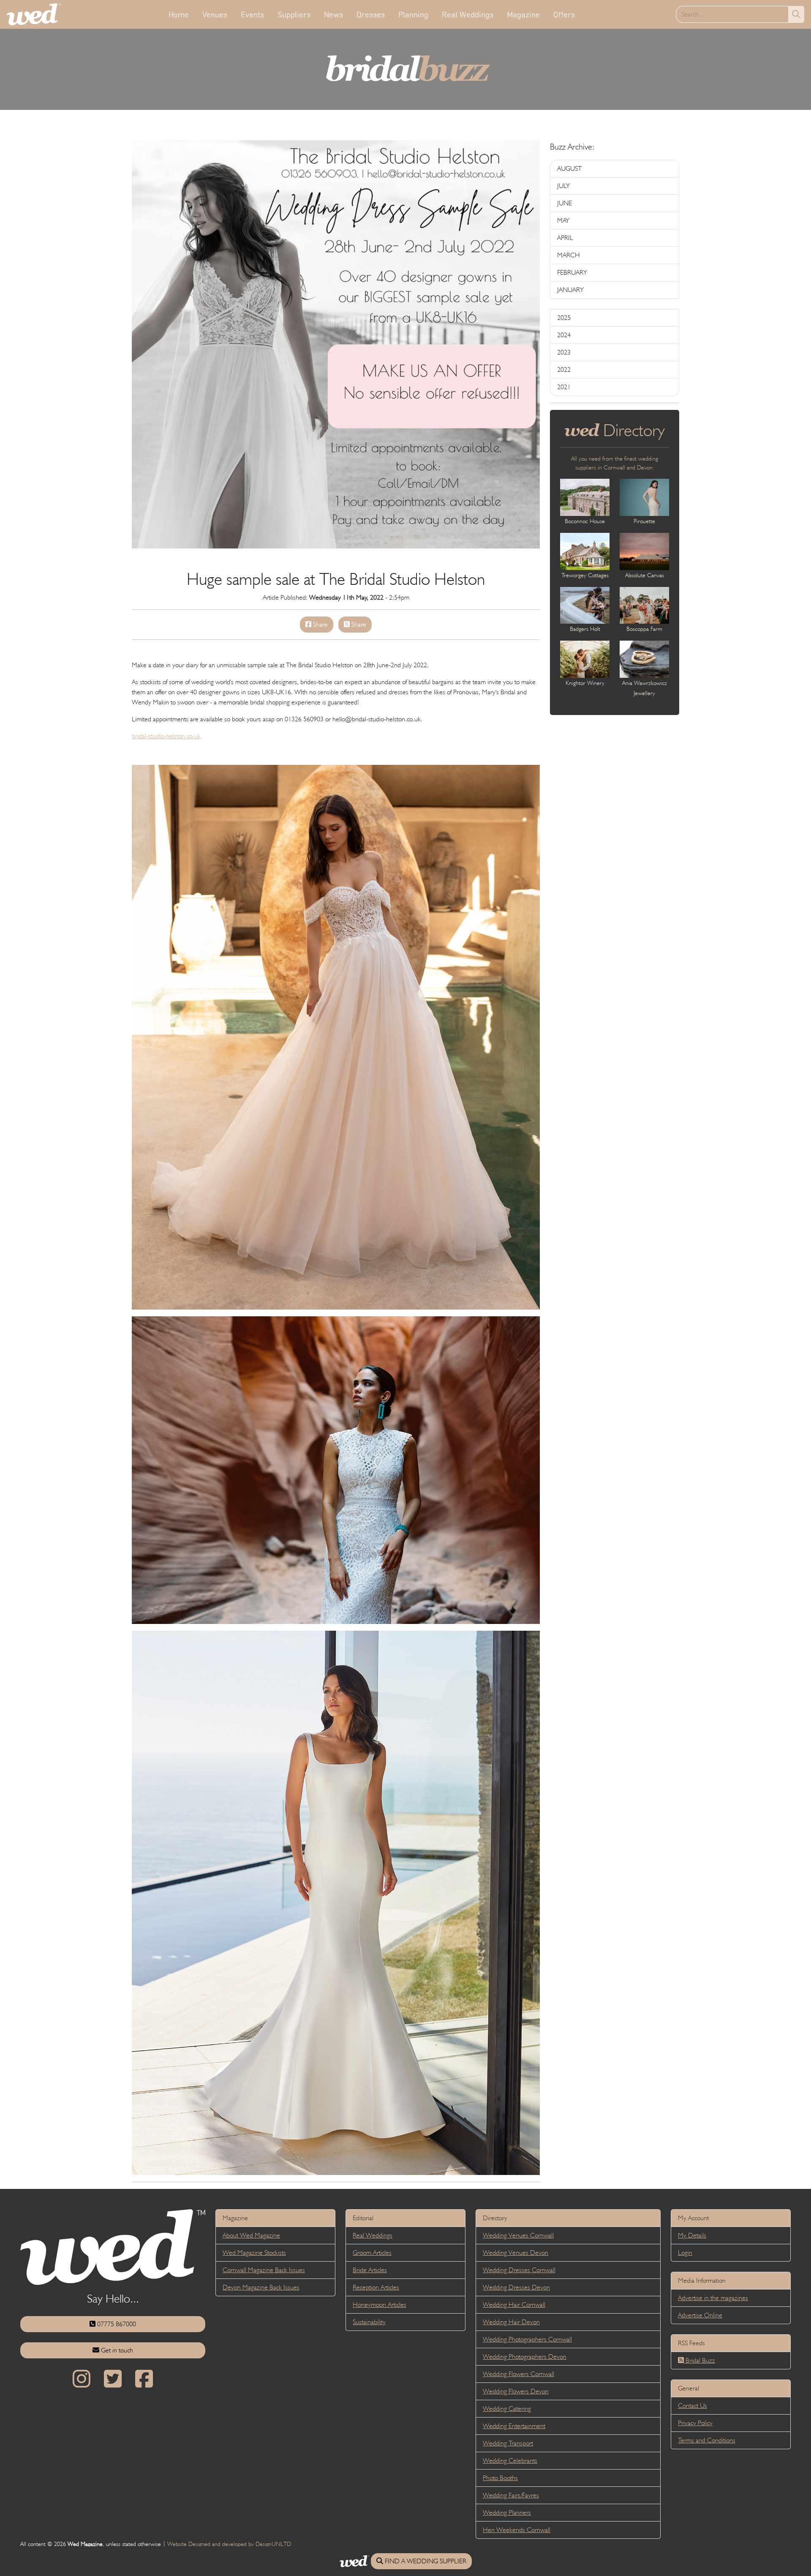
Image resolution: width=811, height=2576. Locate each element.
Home (179, 14)
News (333, 14)
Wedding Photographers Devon (525, 2356)
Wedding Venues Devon (516, 2253)
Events (252, 14)
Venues (215, 14)
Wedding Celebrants (510, 2460)
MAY (563, 220)
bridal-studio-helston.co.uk (166, 736)
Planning (413, 14)
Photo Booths (500, 2478)
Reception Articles (376, 2287)
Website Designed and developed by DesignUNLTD (229, 2544)
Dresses (371, 14)
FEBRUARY (572, 272)
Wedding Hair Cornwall (514, 2304)
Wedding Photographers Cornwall (527, 2339)
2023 (564, 352)
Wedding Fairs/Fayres (511, 2495)
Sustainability (369, 2322)
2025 (564, 318)
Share (320, 624)
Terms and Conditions (707, 2440)
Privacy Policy (695, 2423)
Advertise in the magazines (713, 2298)
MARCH (569, 255)
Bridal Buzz (699, 2360)
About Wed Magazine (251, 2235)
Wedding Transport (508, 2443)
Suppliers (294, 14)
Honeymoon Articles (380, 2304)
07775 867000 (116, 2324)
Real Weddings (468, 14)
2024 (564, 335)
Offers (564, 14)
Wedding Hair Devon (511, 2322)
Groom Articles (372, 2253)
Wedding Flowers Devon (516, 2391)
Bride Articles (370, 2270)
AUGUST (569, 168)
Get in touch (116, 2350)
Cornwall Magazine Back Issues (264, 2270)
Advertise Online (700, 2315)
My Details (692, 2235)
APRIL (565, 238)
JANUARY (570, 290)
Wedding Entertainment (514, 2426)
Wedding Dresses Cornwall (519, 2270)
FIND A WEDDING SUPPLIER (425, 2561)
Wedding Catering (507, 2408)
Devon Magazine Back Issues (261, 2287)
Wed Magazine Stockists (254, 2253)
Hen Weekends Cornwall (517, 2530)
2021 (564, 387)
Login (685, 2253)
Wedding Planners (507, 2512)
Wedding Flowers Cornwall (518, 2374)
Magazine (523, 14)
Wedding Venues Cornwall (518, 2235)
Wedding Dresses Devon (516, 2287)
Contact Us (693, 2405)
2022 (564, 370)
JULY (563, 186)
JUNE (565, 203)
